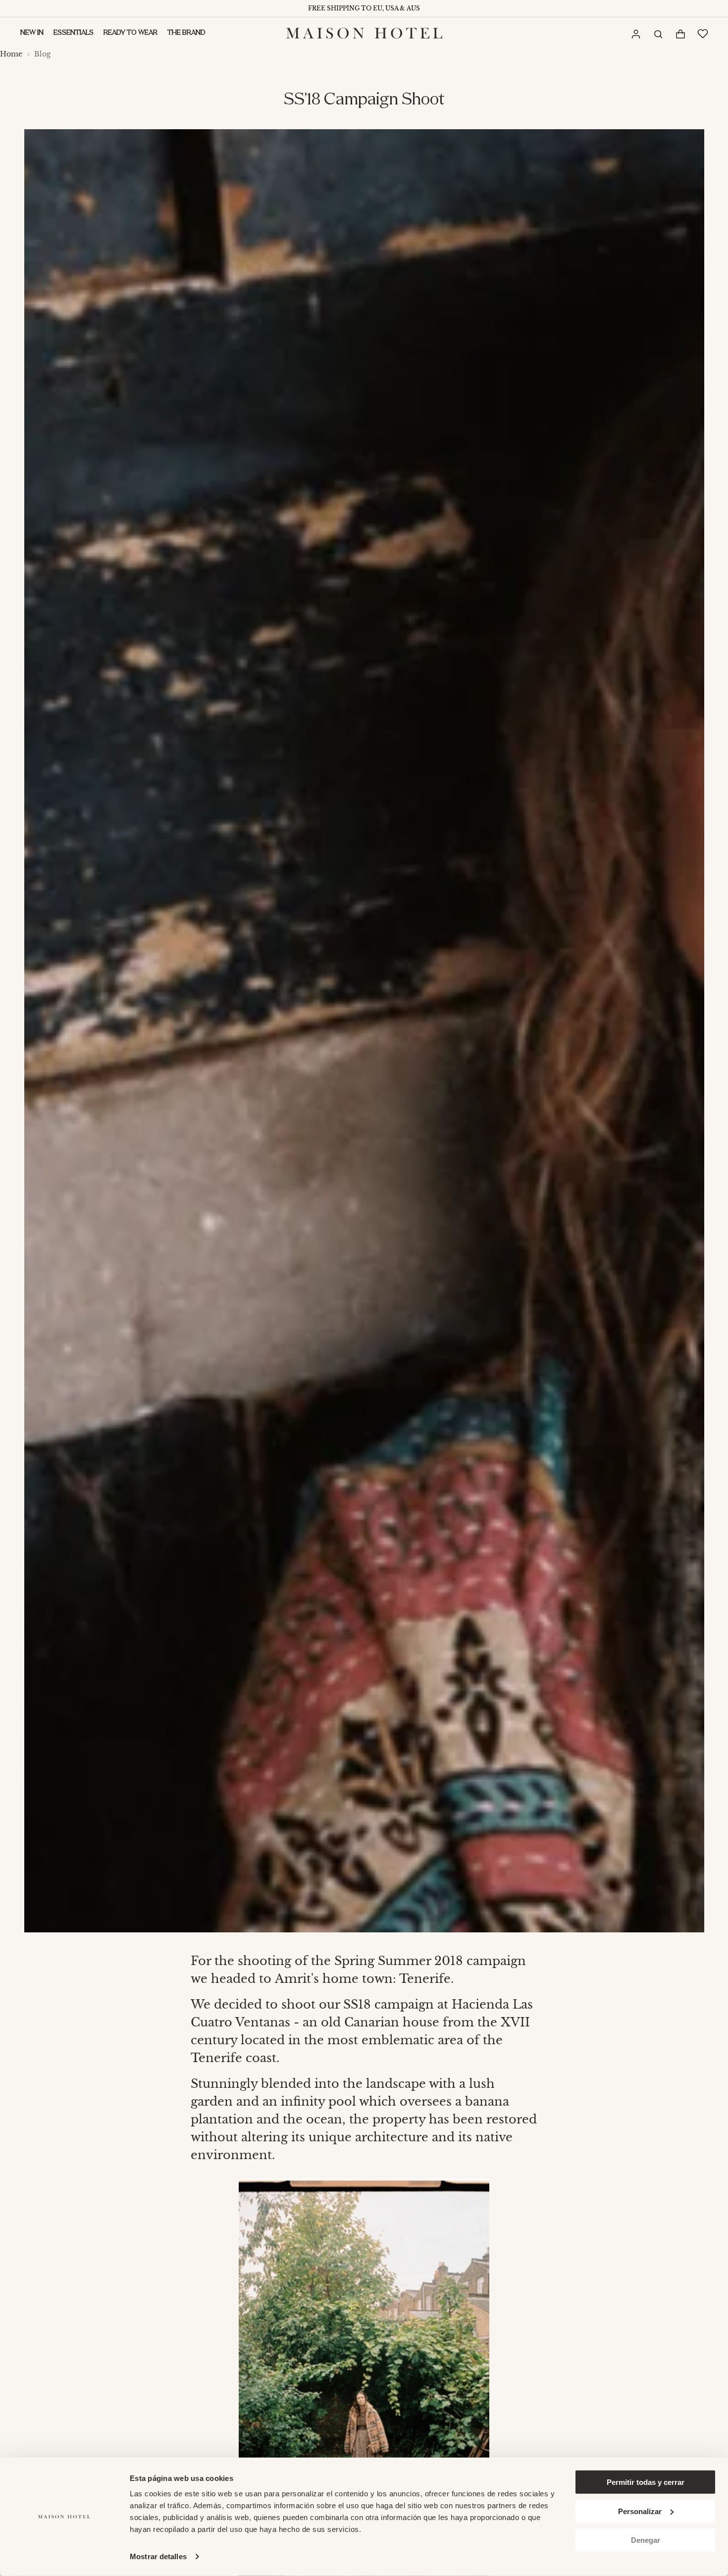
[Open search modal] (658, 33)
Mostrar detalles (158, 2556)
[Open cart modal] (680, 34)
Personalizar (640, 2511)
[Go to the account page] (635, 34)
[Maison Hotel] (364, 33)
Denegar (646, 2540)
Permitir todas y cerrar (646, 2482)
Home (11, 54)
